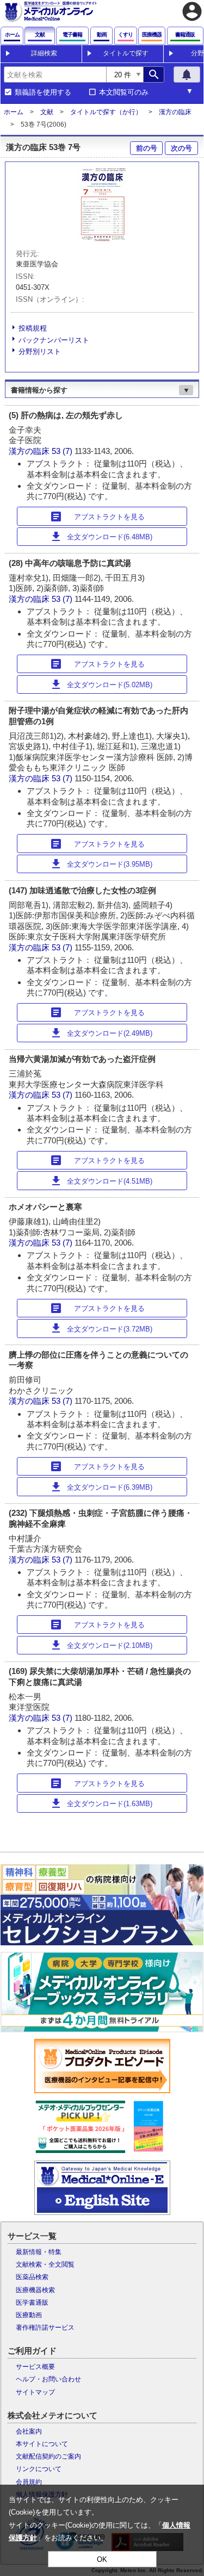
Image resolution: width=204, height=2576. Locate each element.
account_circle (192, 11)
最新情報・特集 (39, 2252)
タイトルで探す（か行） (106, 112)
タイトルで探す (126, 53)
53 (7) (63, 451)
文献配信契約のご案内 (48, 2456)
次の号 (181, 148)
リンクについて (39, 2469)
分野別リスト (40, 351)
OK (102, 2559)
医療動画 (29, 2315)
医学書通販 (32, 2303)
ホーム (14, 112)
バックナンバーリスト (54, 340)
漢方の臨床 (175, 112)
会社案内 (29, 2431)
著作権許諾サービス (45, 2328)
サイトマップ (35, 2392)
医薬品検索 (32, 2277)
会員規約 (29, 2482)
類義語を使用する (43, 92)
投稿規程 (33, 328)
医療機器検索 (35, 2290)
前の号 (147, 148)
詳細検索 (44, 53)
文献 (47, 112)
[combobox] (55, 74)
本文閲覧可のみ (124, 92)
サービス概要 (35, 2367)
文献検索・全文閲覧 (45, 2264)
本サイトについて (42, 2444)
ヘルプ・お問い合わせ (48, 2379)
